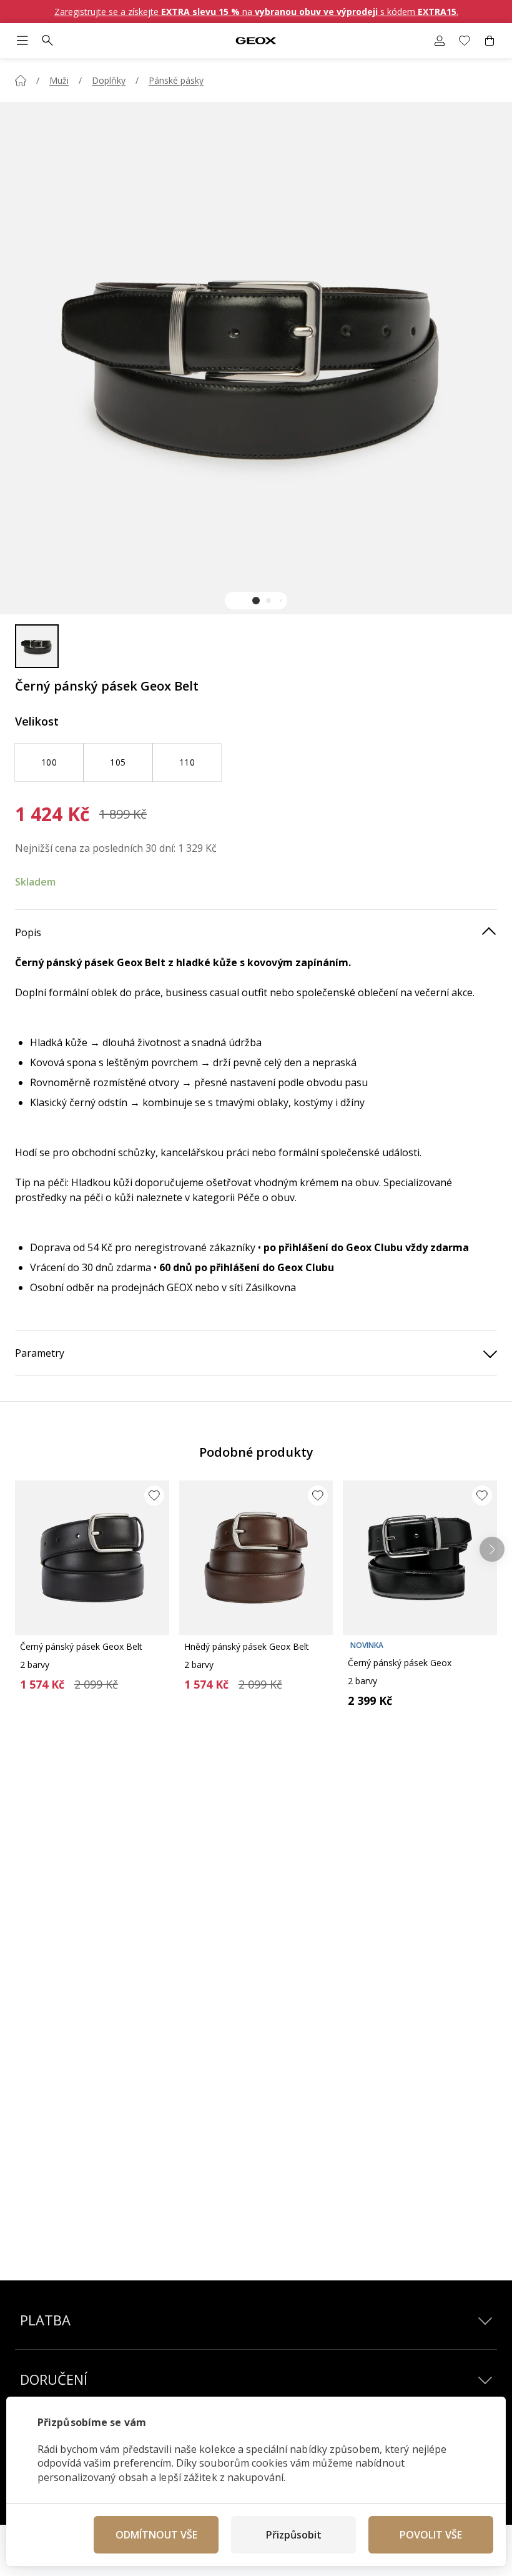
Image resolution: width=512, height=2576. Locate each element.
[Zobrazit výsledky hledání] (47, 41)
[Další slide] (492, 1549)
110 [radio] (187, 762)
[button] (256, 601)
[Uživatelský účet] (440, 41)
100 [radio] (49, 762)
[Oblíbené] (465, 41)
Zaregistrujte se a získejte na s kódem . (256, 12)
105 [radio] (118, 762)
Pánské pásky (176, 80)
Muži (59, 80)
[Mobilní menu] (22, 41)
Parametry (40, 1353)
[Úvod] (21, 81)
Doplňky (109, 80)
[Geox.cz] (256, 41)
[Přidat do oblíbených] (154, 1495)
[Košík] (490, 41)
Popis (28, 932)
